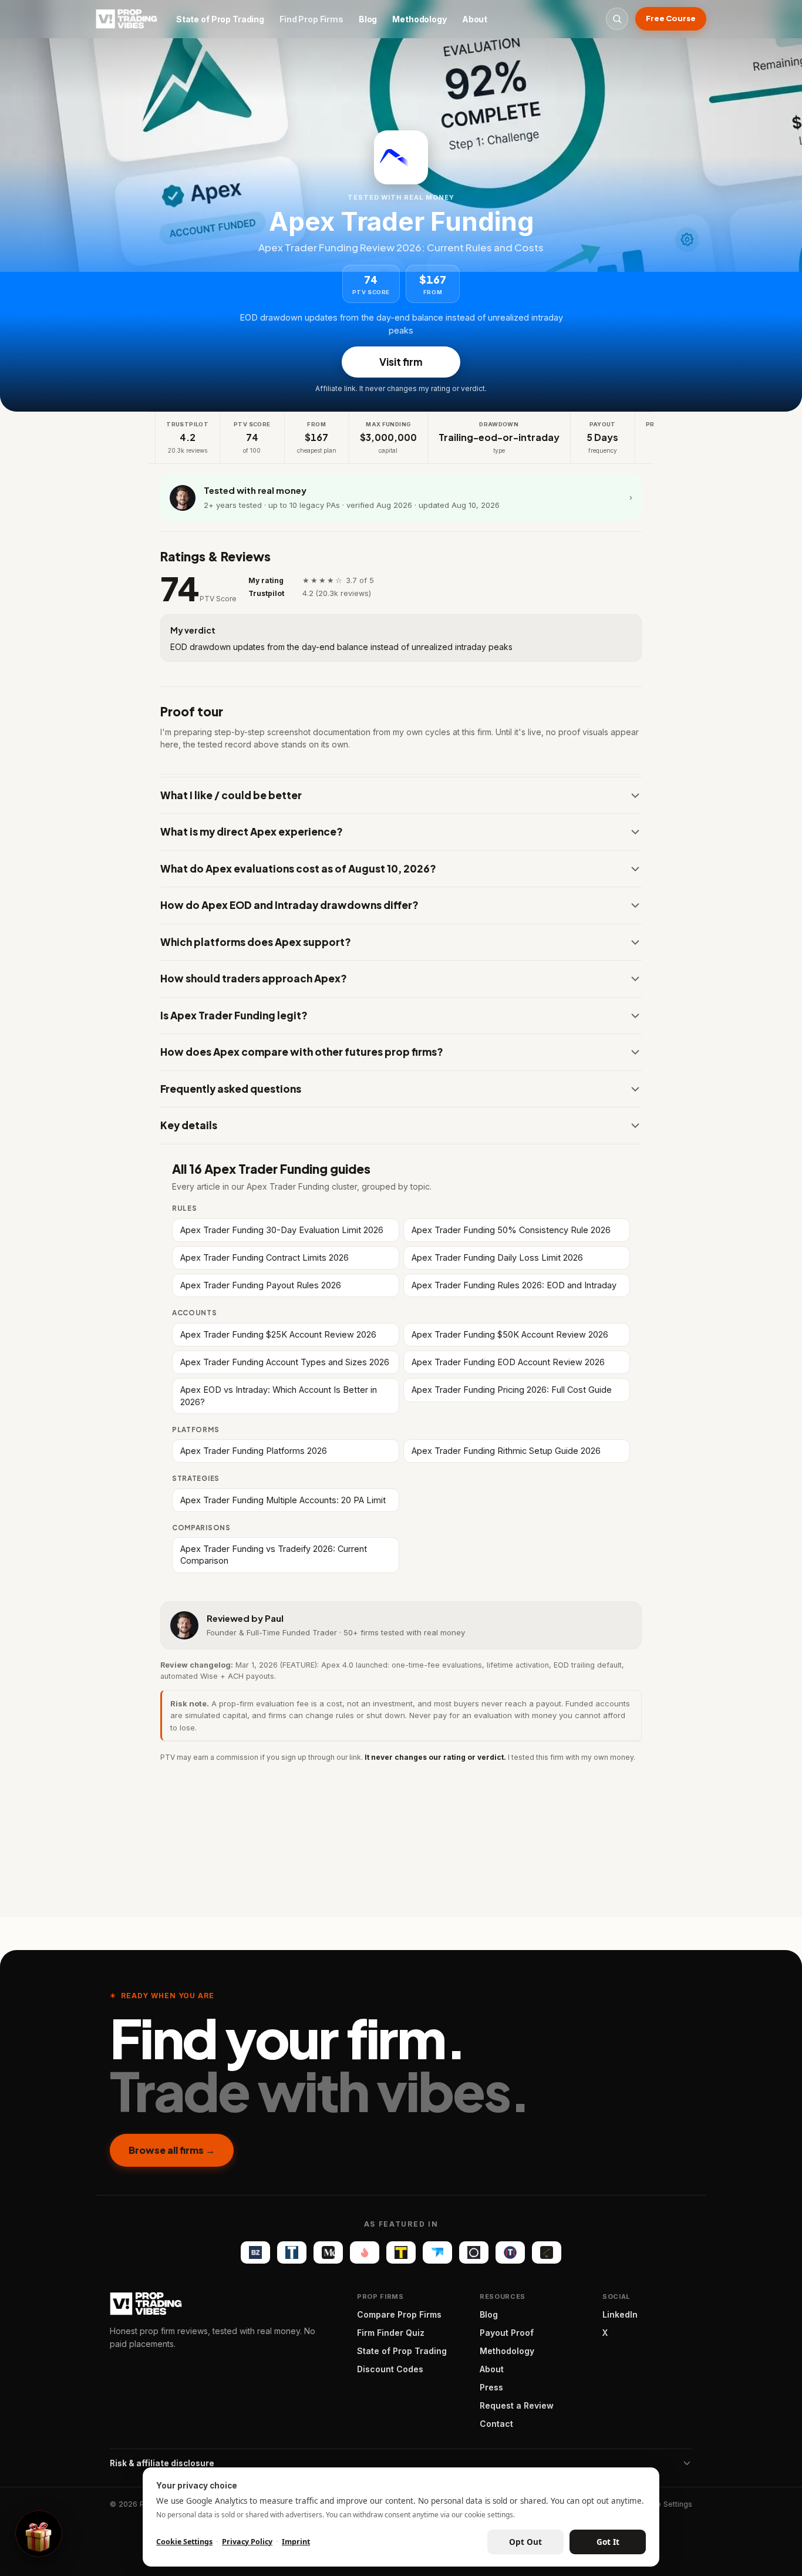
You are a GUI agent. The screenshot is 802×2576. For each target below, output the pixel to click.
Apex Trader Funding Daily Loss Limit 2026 (497, 1257)
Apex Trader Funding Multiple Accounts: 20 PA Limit (283, 1500)
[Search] (617, 19)
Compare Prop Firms (399, 2314)
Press (491, 2387)
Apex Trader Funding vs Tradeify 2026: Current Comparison (274, 1555)
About (475, 19)
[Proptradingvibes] (127, 19)
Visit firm (401, 362)
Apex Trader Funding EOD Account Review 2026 (508, 1362)
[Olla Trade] (474, 2252)
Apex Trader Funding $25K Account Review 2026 (278, 1334)
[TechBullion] (292, 2252)
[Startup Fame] (365, 2252)
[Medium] (328, 2252)
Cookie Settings (664, 2504)
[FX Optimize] (547, 2252)
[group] (401, 438)
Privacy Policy (247, 2542)
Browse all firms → (172, 2150)
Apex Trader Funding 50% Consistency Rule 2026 (511, 1230)
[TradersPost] (437, 2252)
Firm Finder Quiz (391, 2333)
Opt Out (525, 2542)
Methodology (419, 19)
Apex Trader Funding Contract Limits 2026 (264, 1257)
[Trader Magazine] (510, 2252)
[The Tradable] (401, 2252)
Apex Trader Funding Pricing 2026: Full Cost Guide (512, 1390)
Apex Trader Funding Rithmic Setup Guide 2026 (506, 1451)
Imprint (296, 2542)
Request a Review (517, 2405)
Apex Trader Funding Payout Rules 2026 (261, 1285)
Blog (368, 19)
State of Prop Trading (220, 19)
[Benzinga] (255, 2252)
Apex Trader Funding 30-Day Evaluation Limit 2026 (282, 1230)
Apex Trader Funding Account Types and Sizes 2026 (285, 1362)
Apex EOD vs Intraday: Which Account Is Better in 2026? (279, 1395)
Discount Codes (390, 2369)
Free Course (671, 18)
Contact (496, 2424)
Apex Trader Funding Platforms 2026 (254, 1451)
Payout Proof (507, 2333)
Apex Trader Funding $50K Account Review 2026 (510, 1334)
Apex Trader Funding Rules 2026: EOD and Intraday (514, 1285)
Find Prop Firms (311, 19)
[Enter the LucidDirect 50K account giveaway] (39, 2534)
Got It (608, 2542)
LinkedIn (620, 2314)
